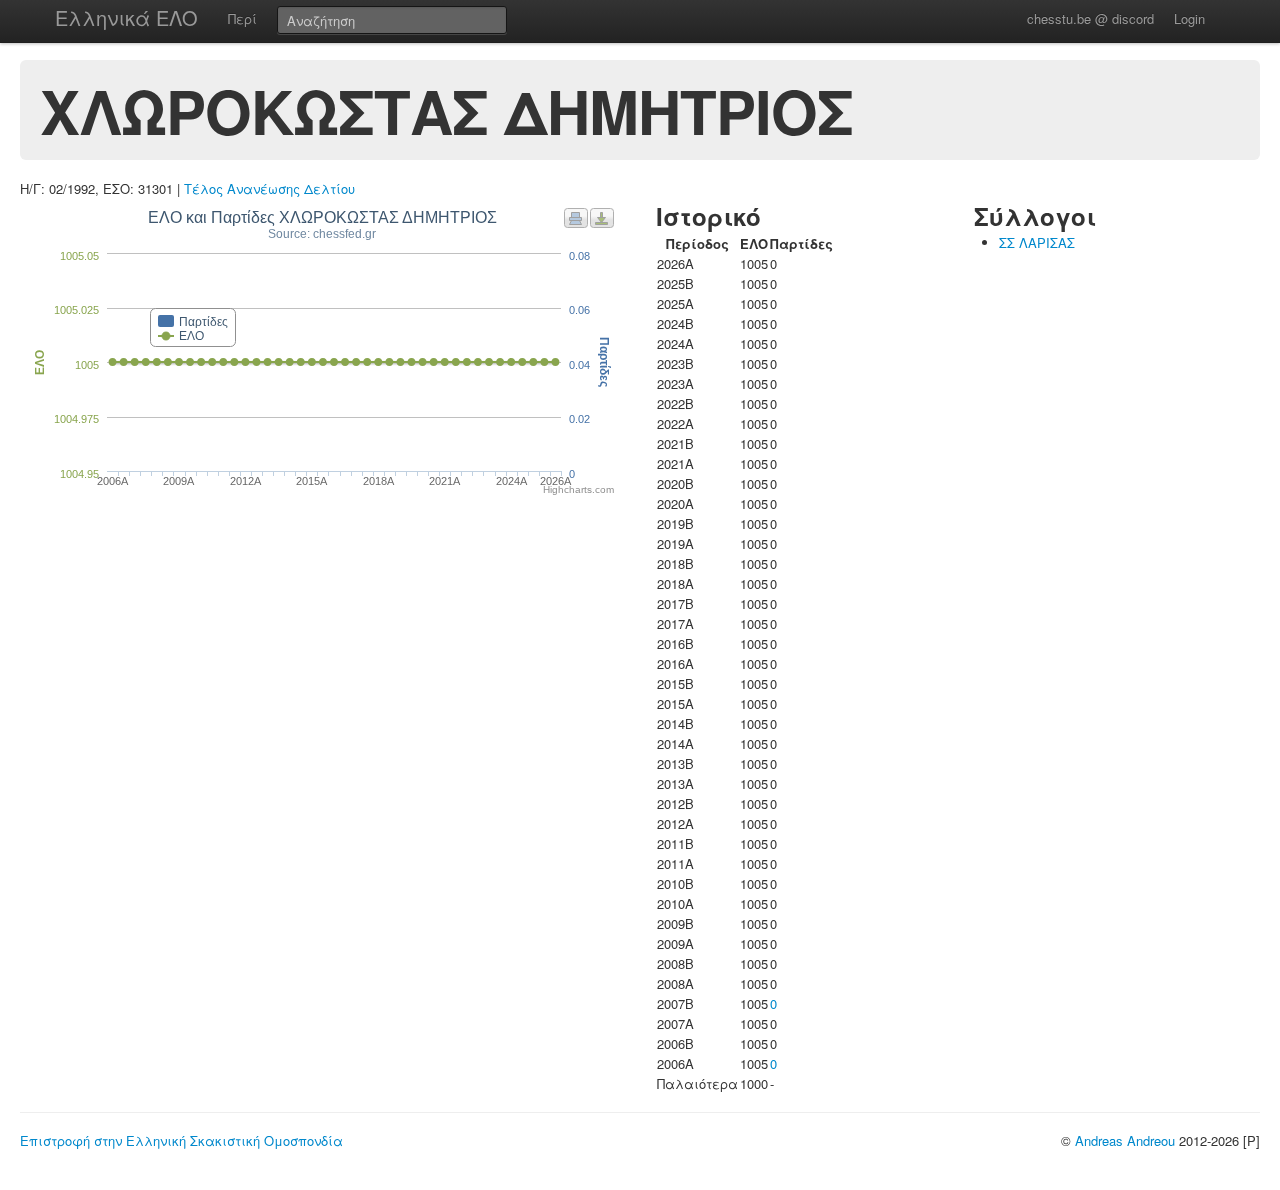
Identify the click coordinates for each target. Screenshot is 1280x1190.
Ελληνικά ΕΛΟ (126, 17)
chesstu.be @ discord (1090, 18)
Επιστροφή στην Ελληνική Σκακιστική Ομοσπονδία (181, 1140)
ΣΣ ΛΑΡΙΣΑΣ (1037, 242)
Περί (242, 18)
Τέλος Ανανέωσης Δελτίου (269, 188)
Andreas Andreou (1125, 1140)
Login (1189, 18)
